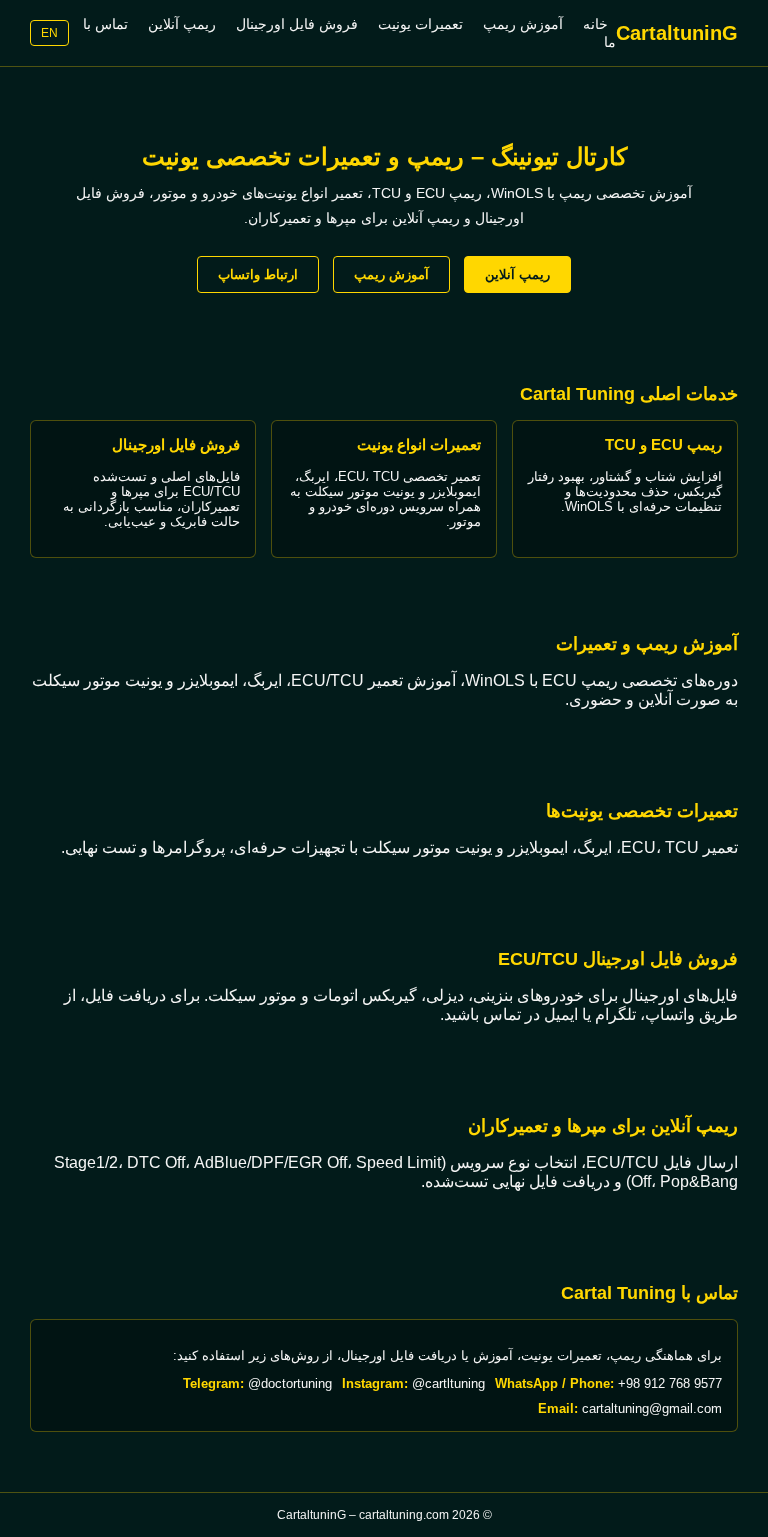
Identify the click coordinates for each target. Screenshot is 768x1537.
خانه (595, 24)
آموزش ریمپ (523, 24)
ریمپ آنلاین (182, 24)
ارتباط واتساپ (258, 274)
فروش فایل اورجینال (297, 24)
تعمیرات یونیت (420, 24)
